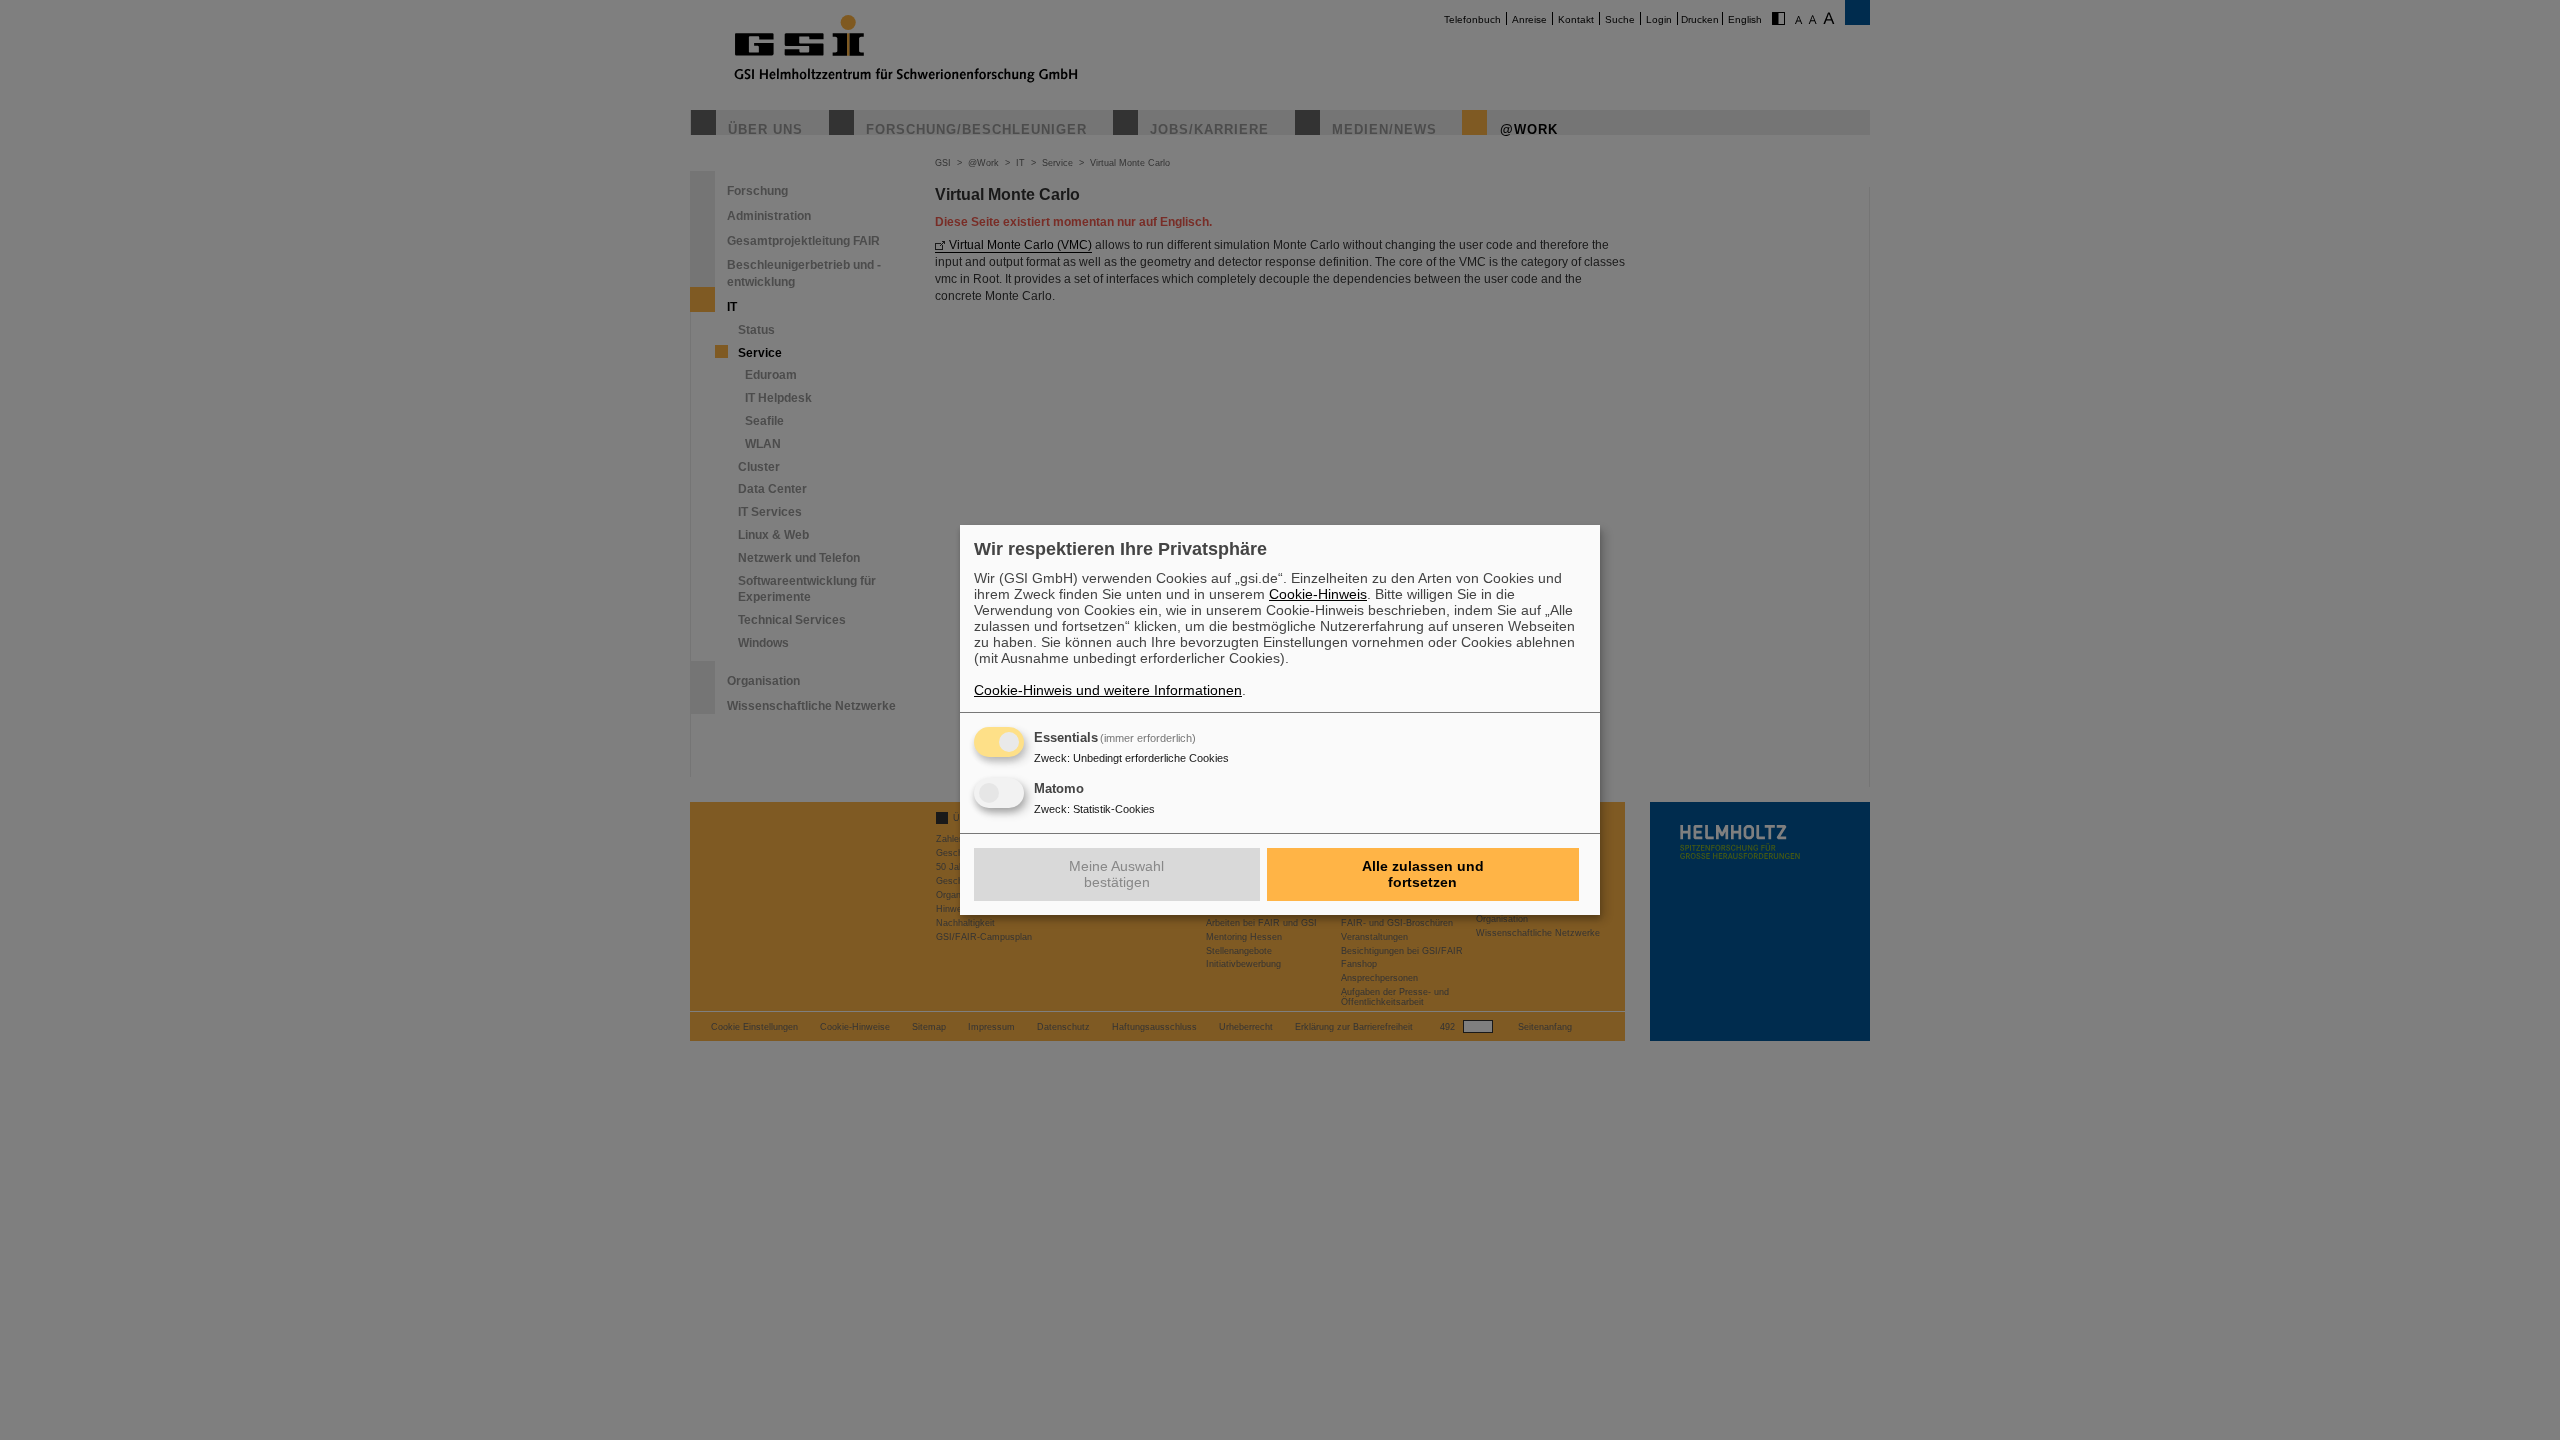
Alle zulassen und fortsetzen (1423, 874)
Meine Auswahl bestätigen (1116, 874)
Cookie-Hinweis (1318, 594)
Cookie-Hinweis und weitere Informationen (1108, 690)
